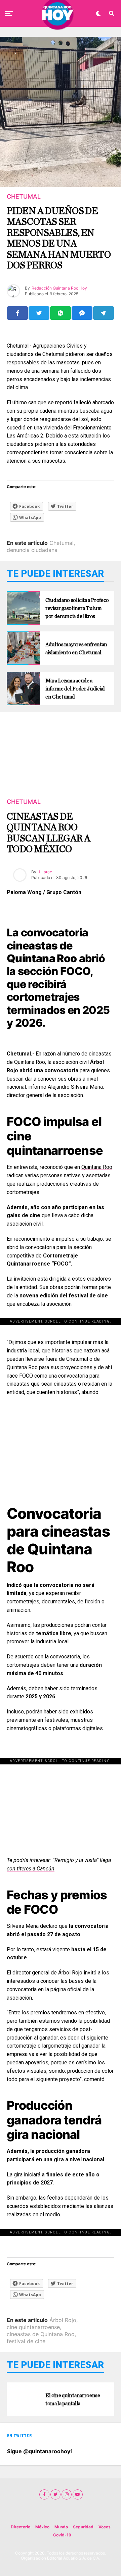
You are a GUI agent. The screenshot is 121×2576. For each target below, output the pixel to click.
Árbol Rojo (63, 2320)
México (42, 2527)
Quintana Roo (97, 1167)
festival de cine (26, 2341)
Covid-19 (62, 2535)
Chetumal (62, 543)
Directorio (21, 2527)
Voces (105, 2527)
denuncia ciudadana (32, 550)
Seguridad (83, 2527)
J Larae (45, 872)
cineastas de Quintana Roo (41, 2334)
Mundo (61, 2527)
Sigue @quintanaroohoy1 (40, 2451)
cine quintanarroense (33, 2327)
